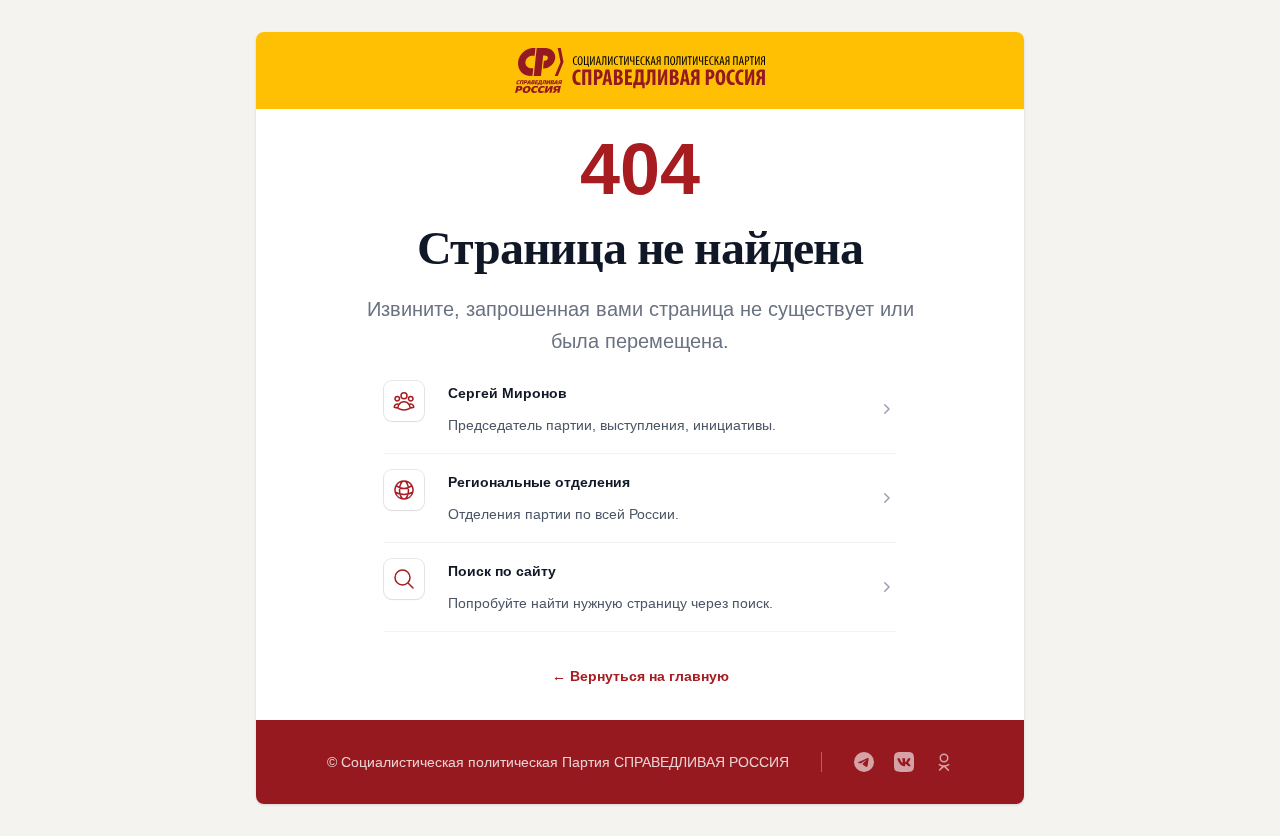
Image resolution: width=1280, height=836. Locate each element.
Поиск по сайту (502, 571)
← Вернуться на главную (640, 676)
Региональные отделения (539, 482)
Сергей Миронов (507, 393)
